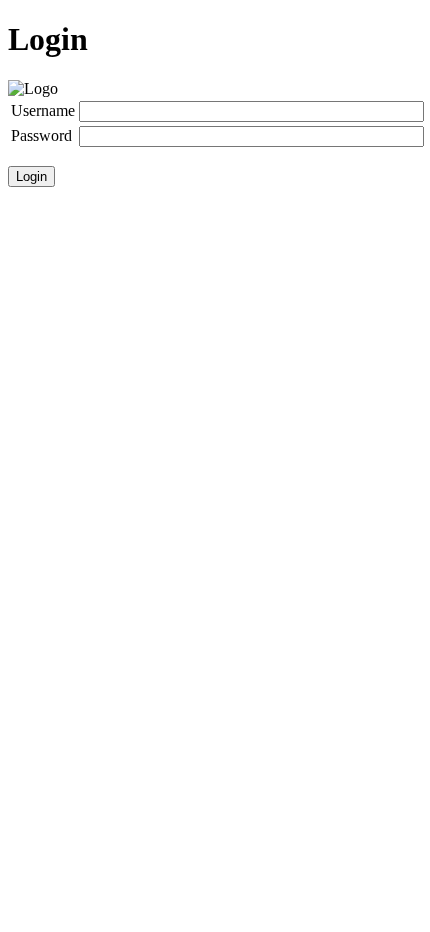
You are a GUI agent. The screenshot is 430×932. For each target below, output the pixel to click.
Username (43, 110)
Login (31, 176)
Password (41, 135)
